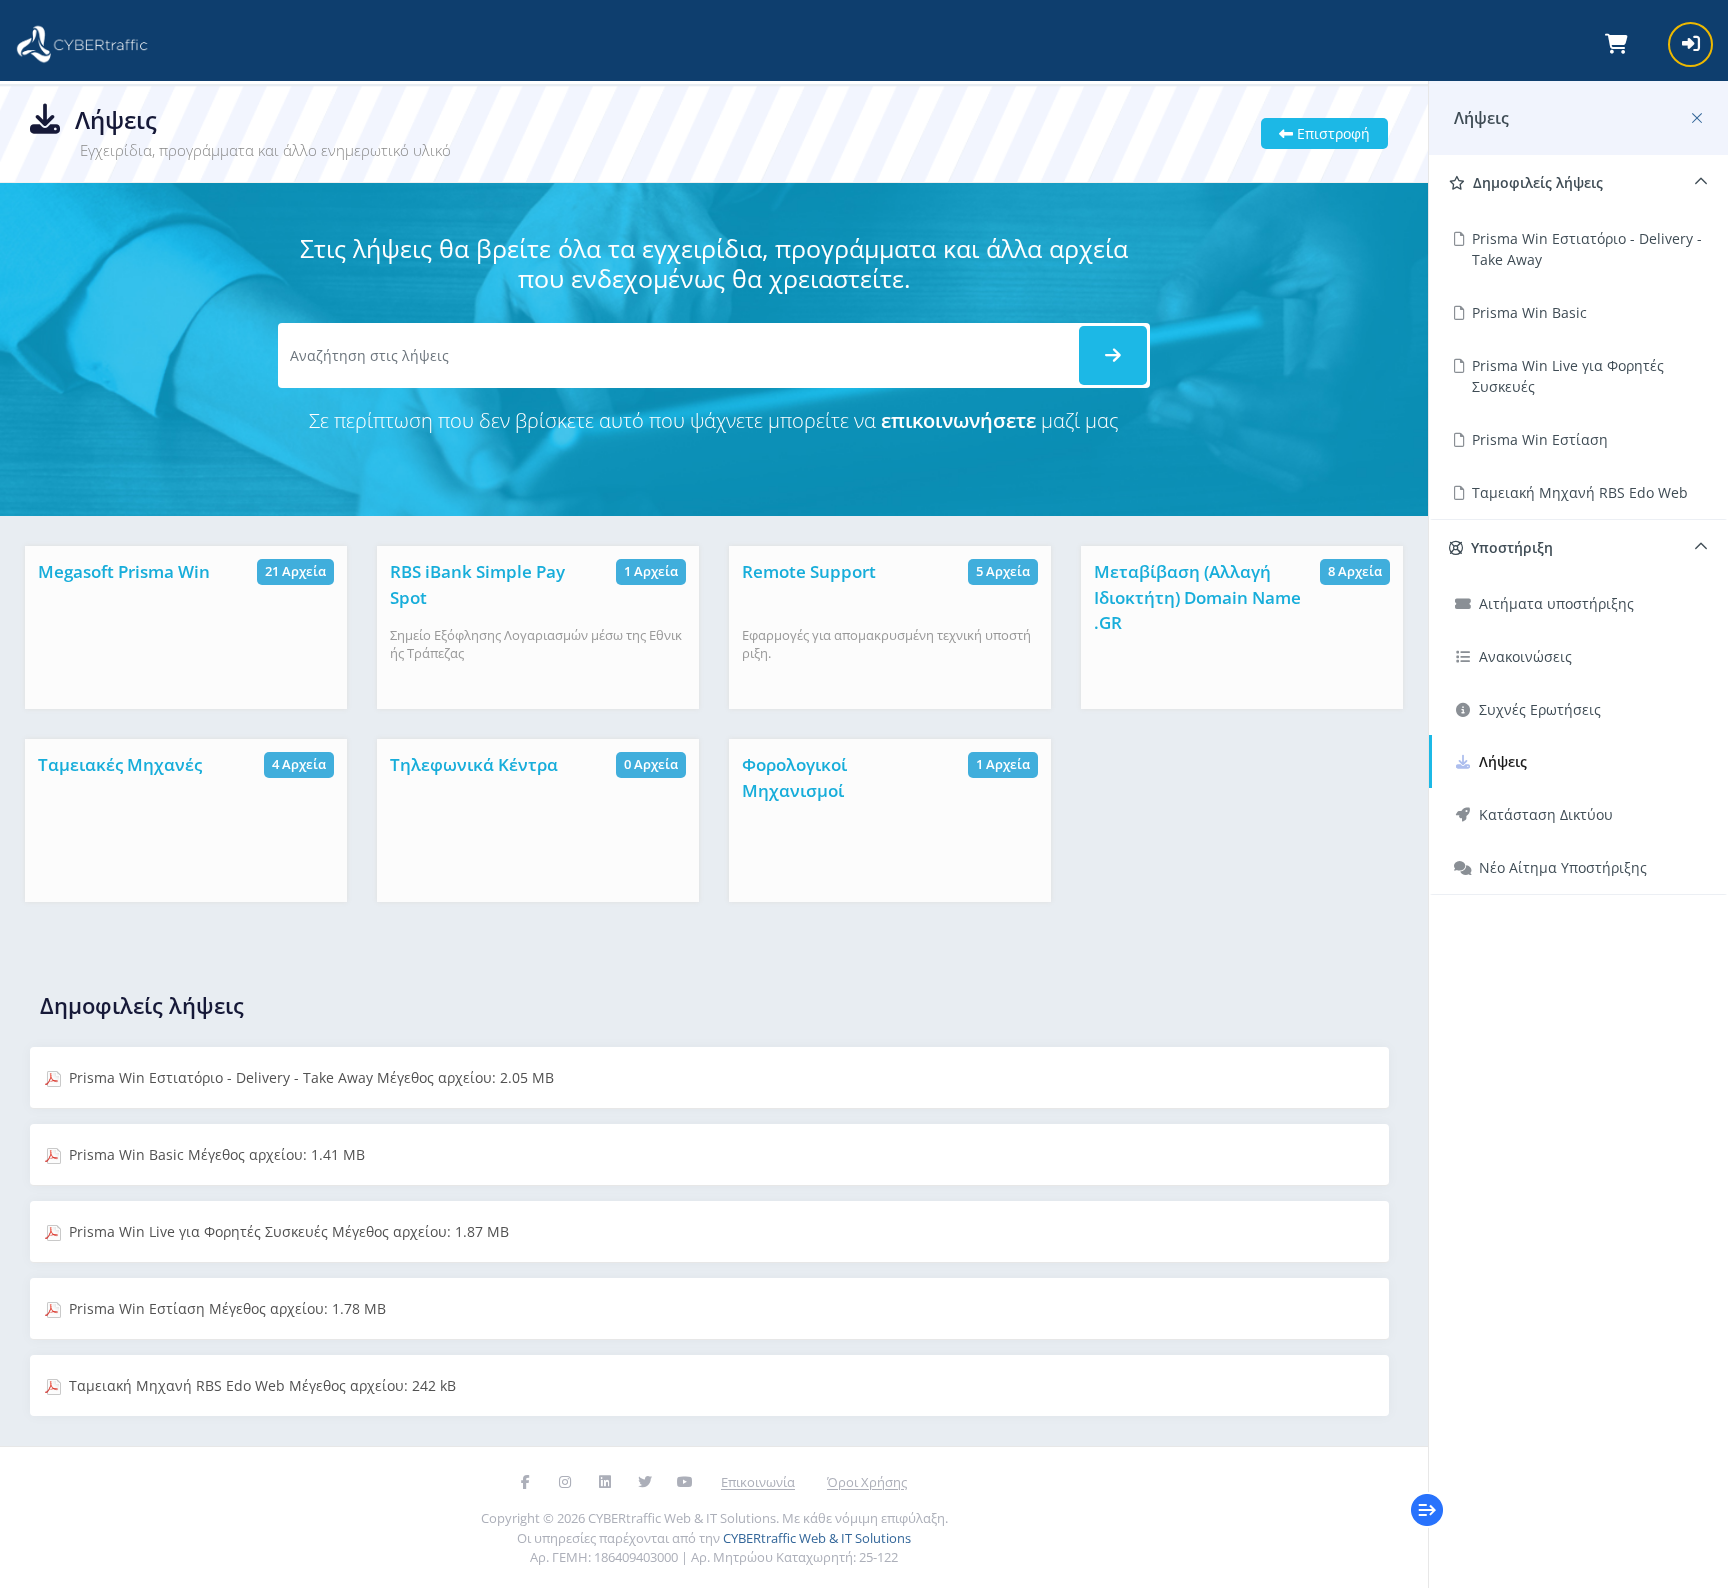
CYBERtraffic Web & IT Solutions (817, 1538)
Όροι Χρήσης (867, 1482)
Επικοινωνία (758, 1482)
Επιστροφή (1331, 133)
